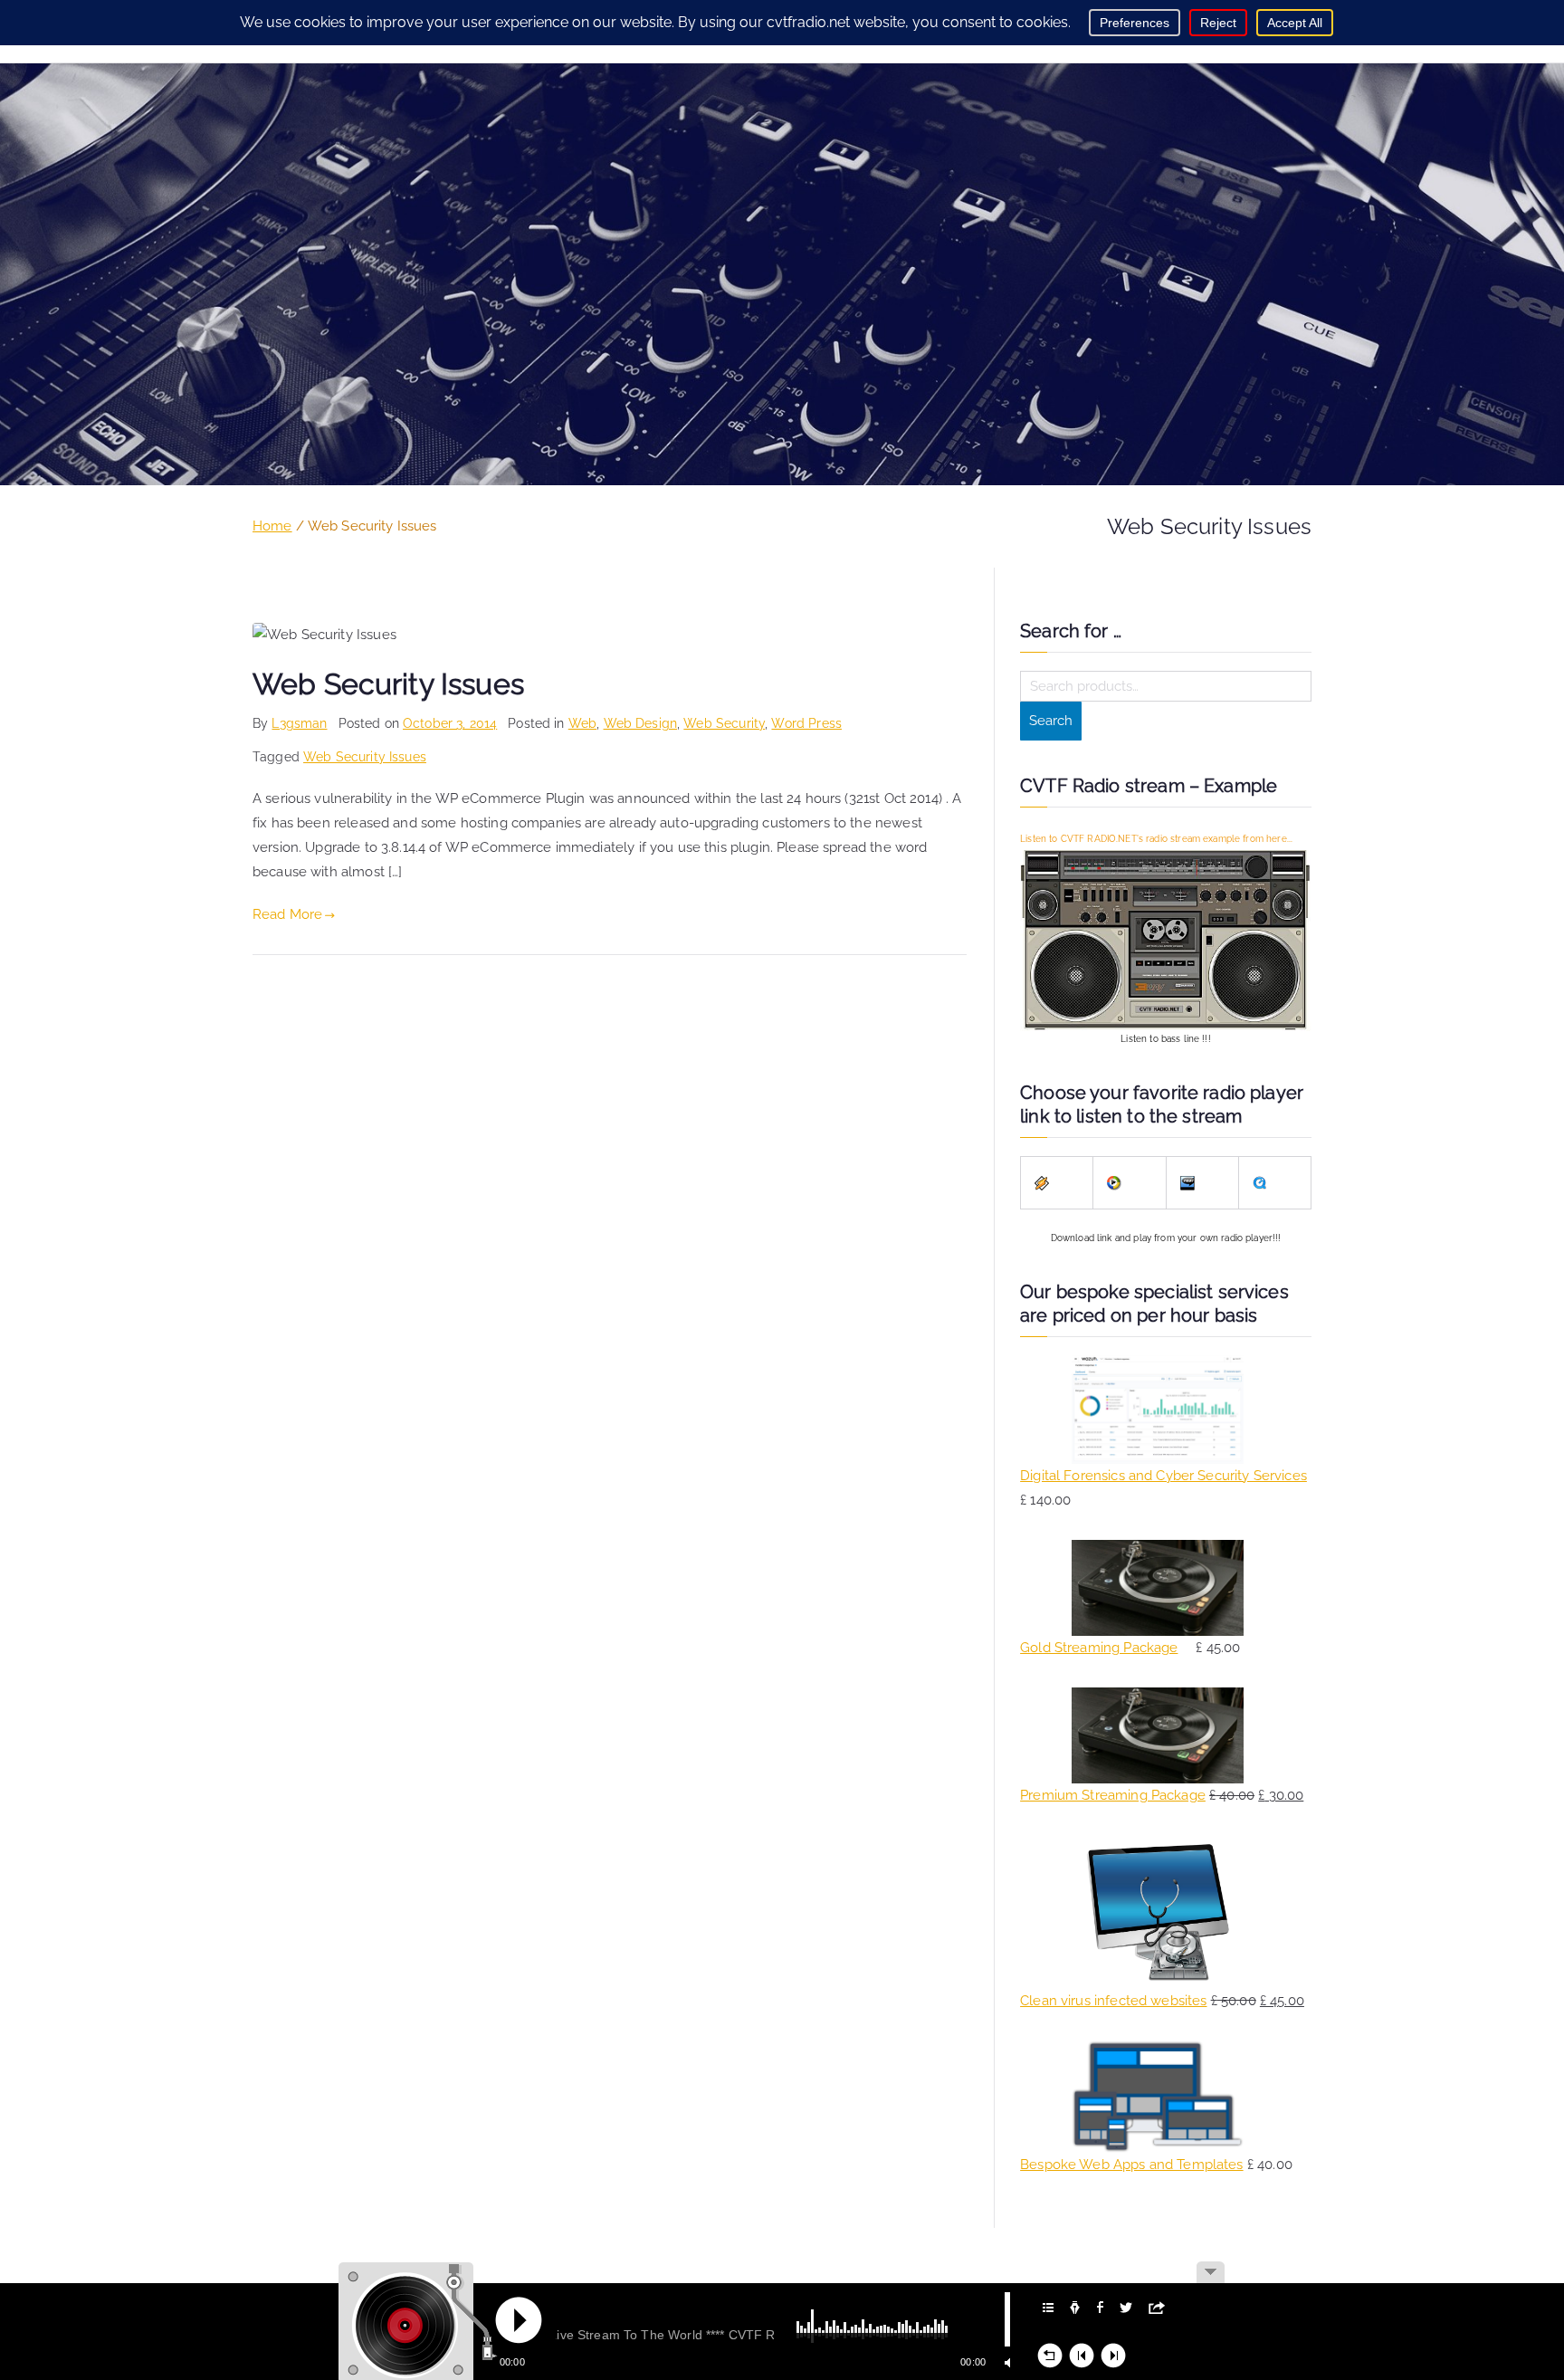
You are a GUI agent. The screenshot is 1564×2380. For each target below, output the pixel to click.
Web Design (641, 723)
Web (582, 723)
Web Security (724, 723)
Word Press (806, 723)
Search (1051, 721)
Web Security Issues (388, 684)
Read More (287, 914)
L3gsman (299, 723)
